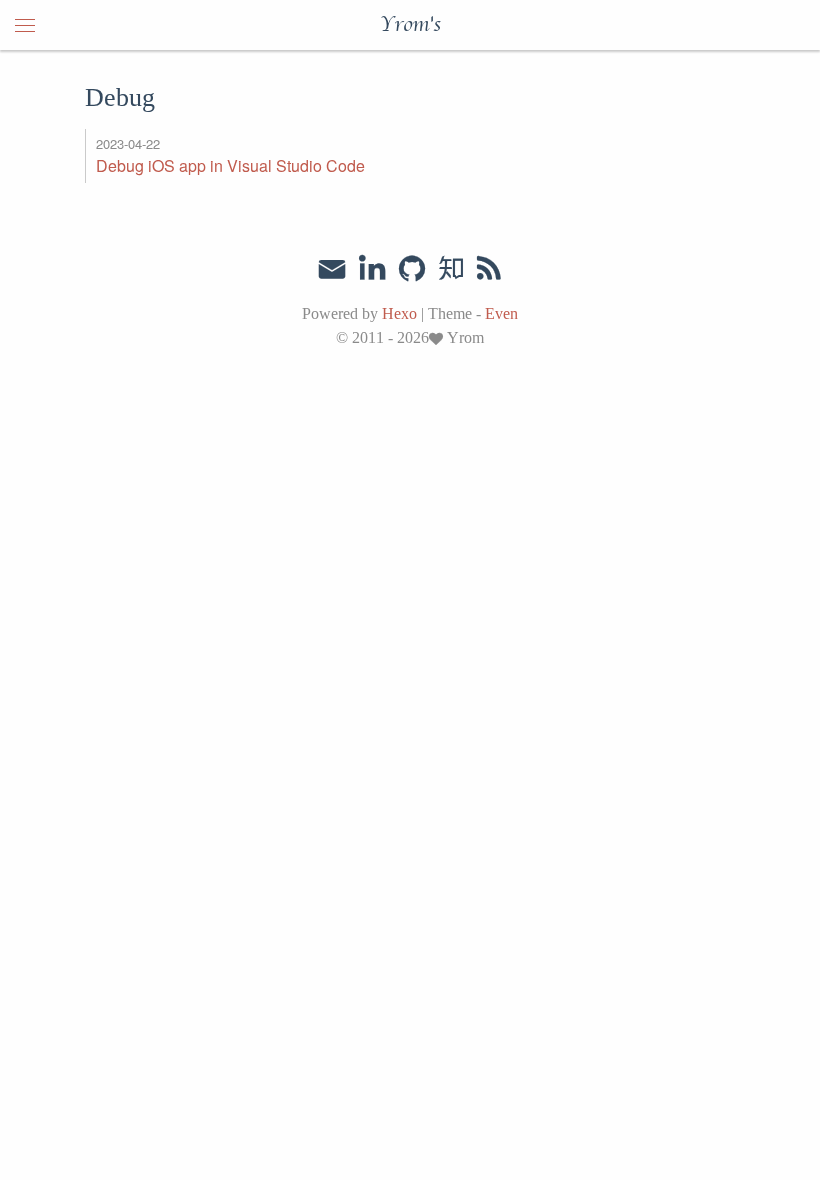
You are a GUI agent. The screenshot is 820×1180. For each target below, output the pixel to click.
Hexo (399, 313)
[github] (412, 269)
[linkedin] (372, 269)
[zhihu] (450, 269)
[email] (332, 267)
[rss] (489, 269)
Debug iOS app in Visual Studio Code (230, 165)
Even (501, 313)
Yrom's (410, 25)
